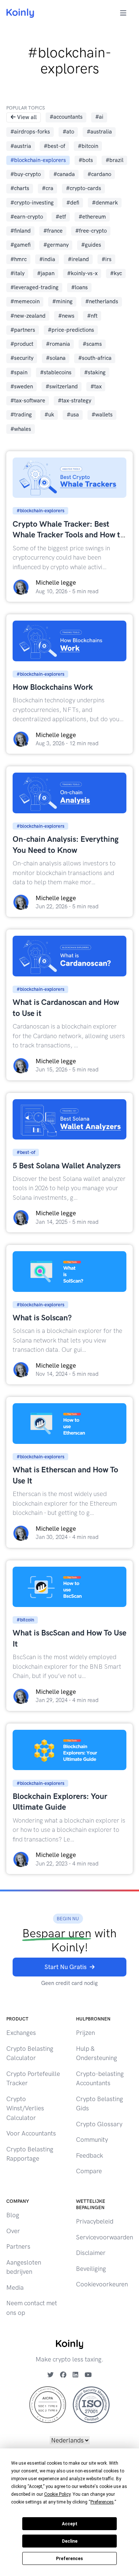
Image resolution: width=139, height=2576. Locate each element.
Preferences (69, 2559)
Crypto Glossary (99, 2124)
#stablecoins (56, 372)
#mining (62, 301)
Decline (70, 2541)
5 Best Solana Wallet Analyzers (67, 1166)
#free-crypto (91, 231)
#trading (21, 415)
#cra (48, 188)
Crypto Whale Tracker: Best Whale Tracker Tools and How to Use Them (69, 535)
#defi (73, 203)
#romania (58, 344)
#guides (91, 245)
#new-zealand (28, 316)
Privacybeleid (95, 2221)
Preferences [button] (102, 2502)
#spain (19, 372)
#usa (73, 415)
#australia (99, 132)
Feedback (90, 2155)
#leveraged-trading (34, 287)
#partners (23, 330)
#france (53, 231)
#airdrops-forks (30, 132)
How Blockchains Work (53, 687)
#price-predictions (71, 330)
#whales (21, 429)
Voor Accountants (31, 2133)
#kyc (116, 273)
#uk (49, 415)
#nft (92, 316)
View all (27, 117)
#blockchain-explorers (38, 160)
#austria (21, 146)
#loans (80, 287)
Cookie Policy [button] (57, 2494)
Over (13, 2231)
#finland (21, 231)
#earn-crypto (27, 217)
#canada (64, 174)
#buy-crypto (26, 174)
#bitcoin (88, 146)
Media (15, 2288)
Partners (18, 2246)
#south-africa (95, 358)
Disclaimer (91, 2253)
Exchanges (21, 2033)
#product (22, 344)
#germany (56, 245)
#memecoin (25, 301)
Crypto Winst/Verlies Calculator (25, 2108)
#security (22, 358)
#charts (20, 188)
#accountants (66, 117)
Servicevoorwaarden (105, 2237)
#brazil (115, 160)
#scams (92, 344)
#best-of (54, 146)
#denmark (105, 203)
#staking (95, 372)
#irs (107, 259)
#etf (61, 217)
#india (47, 259)
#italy (17, 273)
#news (66, 316)
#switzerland (62, 386)
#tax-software (28, 401)
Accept (70, 2524)
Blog (13, 2215)
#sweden (22, 386)
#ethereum (92, 217)
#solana (56, 358)
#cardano (99, 174)
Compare (89, 2171)
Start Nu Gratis (66, 1967)
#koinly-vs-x (82, 273)
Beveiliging (91, 2269)
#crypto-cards (84, 188)
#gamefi (21, 245)
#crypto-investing (32, 203)
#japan (46, 273)
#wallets (102, 415)
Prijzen (85, 2033)
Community (92, 2140)
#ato (68, 132)
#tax (96, 386)
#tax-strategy (75, 401)
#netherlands (102, 301)
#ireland (78, 259)
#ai (99, 117)
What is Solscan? (42, 1318)
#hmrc (19, 259)
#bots (86, 160)
